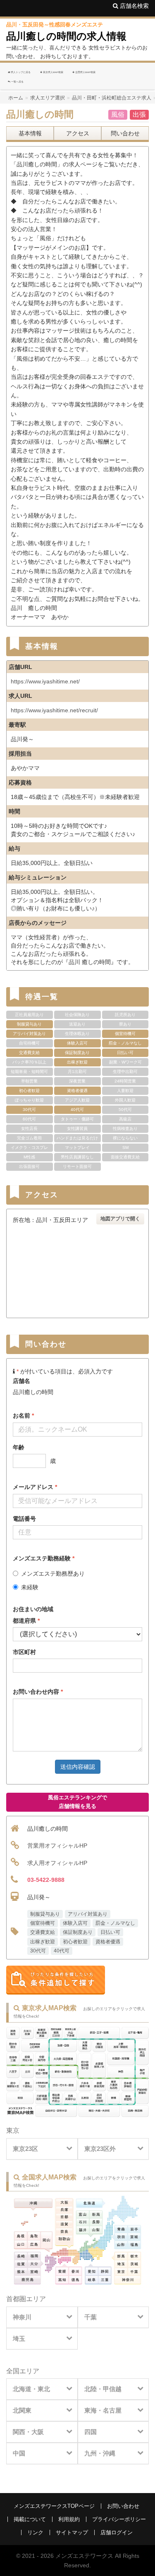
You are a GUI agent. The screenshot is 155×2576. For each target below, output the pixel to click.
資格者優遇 (108, 1942)
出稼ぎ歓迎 (43, 1942)
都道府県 (26, 1621)
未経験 (30, 1587)
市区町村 (24, 1652)
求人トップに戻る (20, 72)
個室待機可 (43, 1923)
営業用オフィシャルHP (57, 1846)
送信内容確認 (78, 1767)
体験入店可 (75, 1923)
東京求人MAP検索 (53, 72)
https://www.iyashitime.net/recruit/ (54, 710)
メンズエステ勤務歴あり (53, 1574)
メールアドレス (35, 1487)
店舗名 (21, 1381)
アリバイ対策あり (88, 1914)
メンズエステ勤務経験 (44, 1558)
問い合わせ (125, 133)
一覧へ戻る (17, 82)
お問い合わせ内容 (38, 1692)
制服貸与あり (45, 1914)
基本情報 (30, 133)
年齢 (19, 1447)
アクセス (78, 133)
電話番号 (24, 1519)
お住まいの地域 (33, 1609)
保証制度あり (78, 1932)
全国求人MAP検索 (85, 72)
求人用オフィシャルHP (57, 1863)
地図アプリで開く (120, 1219)
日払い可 (110, 1932)
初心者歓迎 (75, 1942)
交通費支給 (43, 1932)
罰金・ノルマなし (115, 1923)
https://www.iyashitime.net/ (45, 681)
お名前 (23, 1416)
